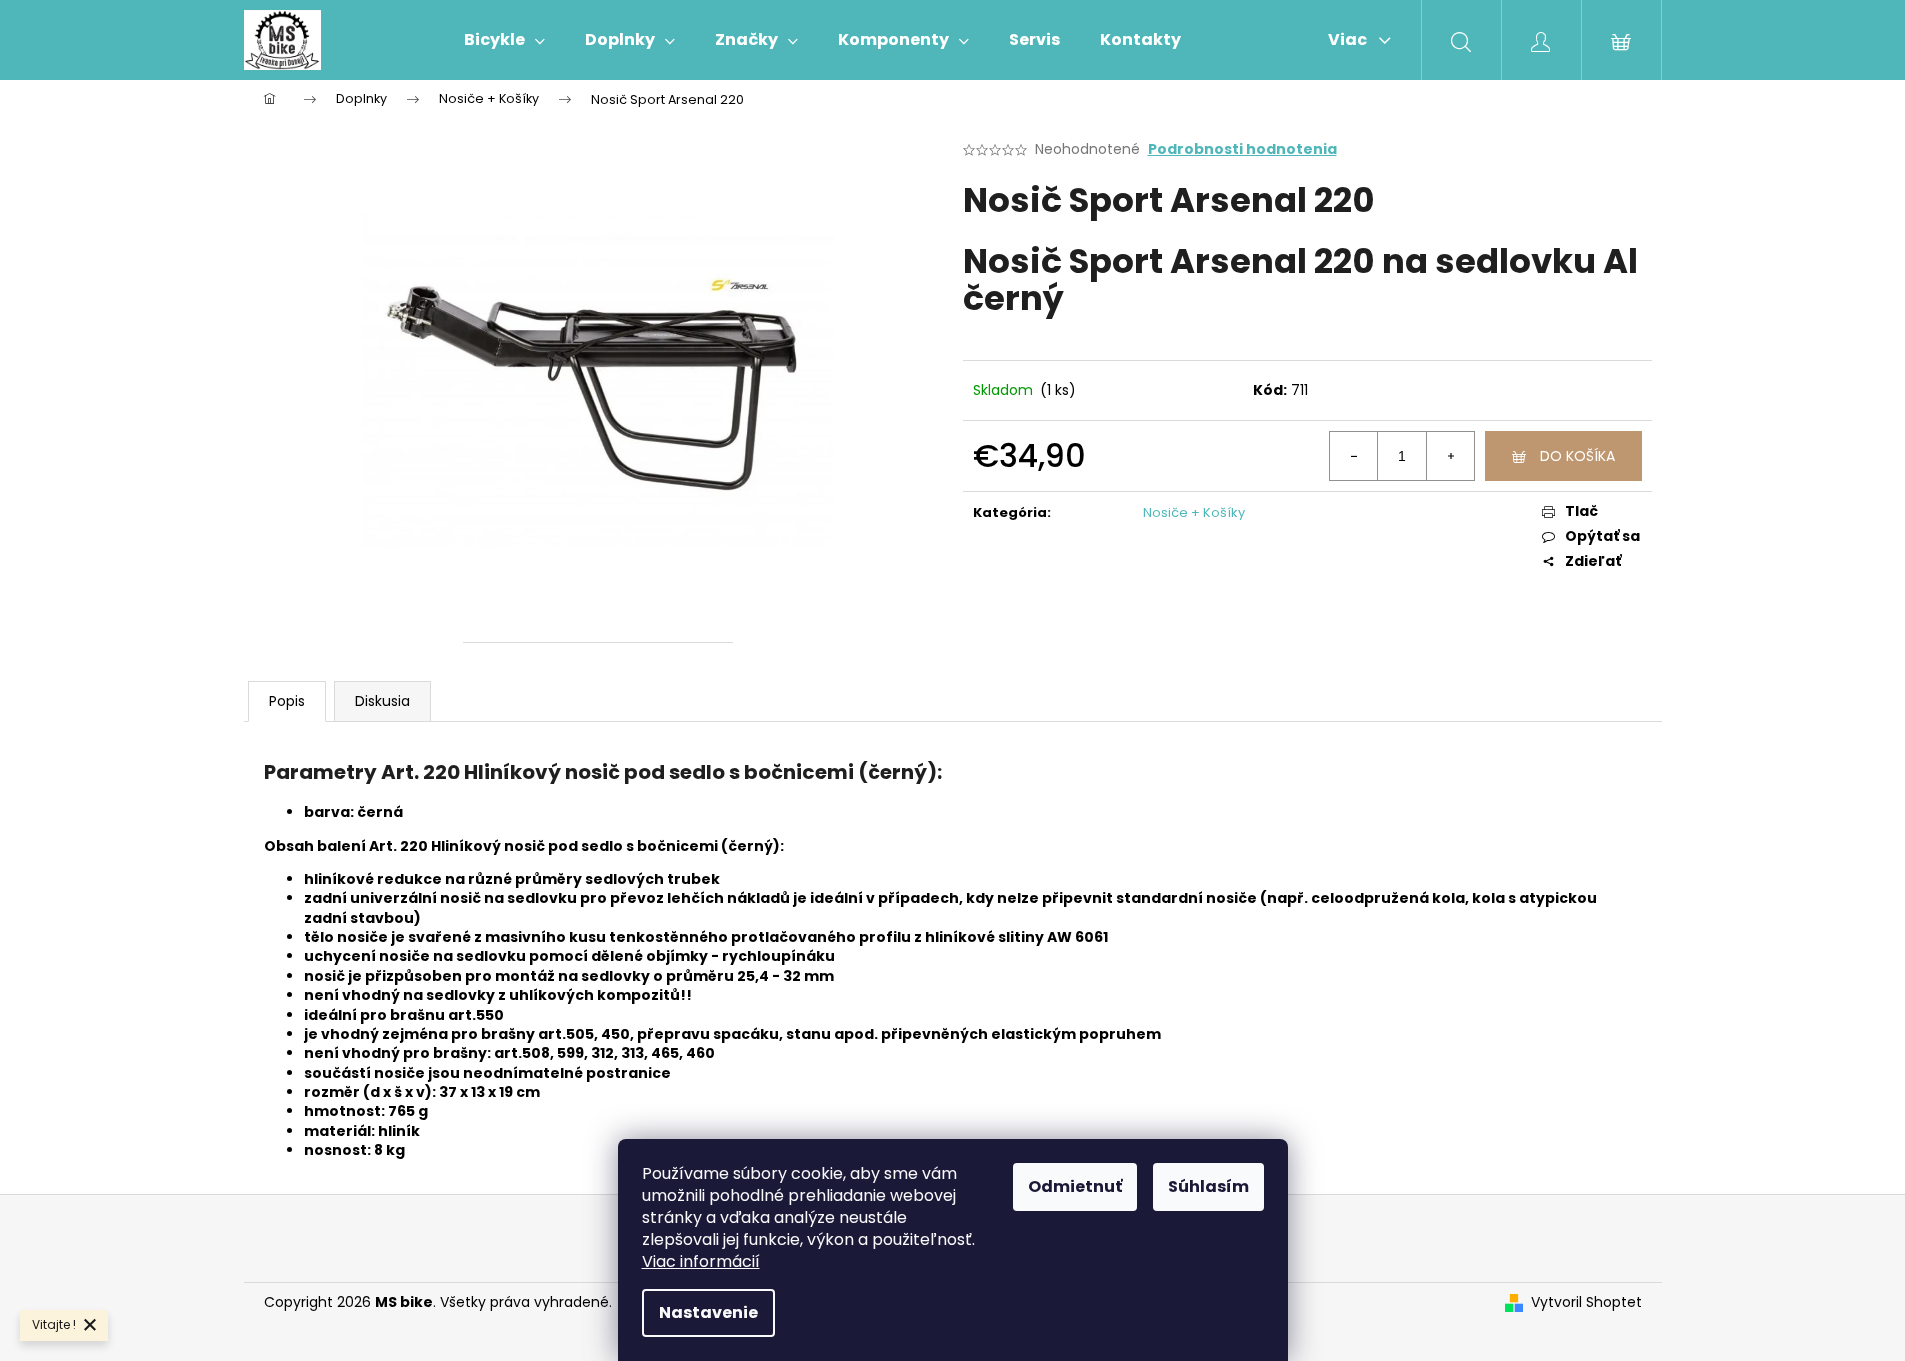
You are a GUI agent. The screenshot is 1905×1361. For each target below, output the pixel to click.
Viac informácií (701, 1261)
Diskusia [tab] (382, 701)
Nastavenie (708, 1312)
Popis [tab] (287, 701)
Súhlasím (1208, 1186)
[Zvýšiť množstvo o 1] (1450, 456)
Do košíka (1577, 456)
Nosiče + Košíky (1194, 512)
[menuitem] (504, 40)
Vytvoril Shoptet (1586, 1302)
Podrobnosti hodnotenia (1242, 149)
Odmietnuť (1075, 1186)
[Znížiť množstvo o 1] (1354, 456)
